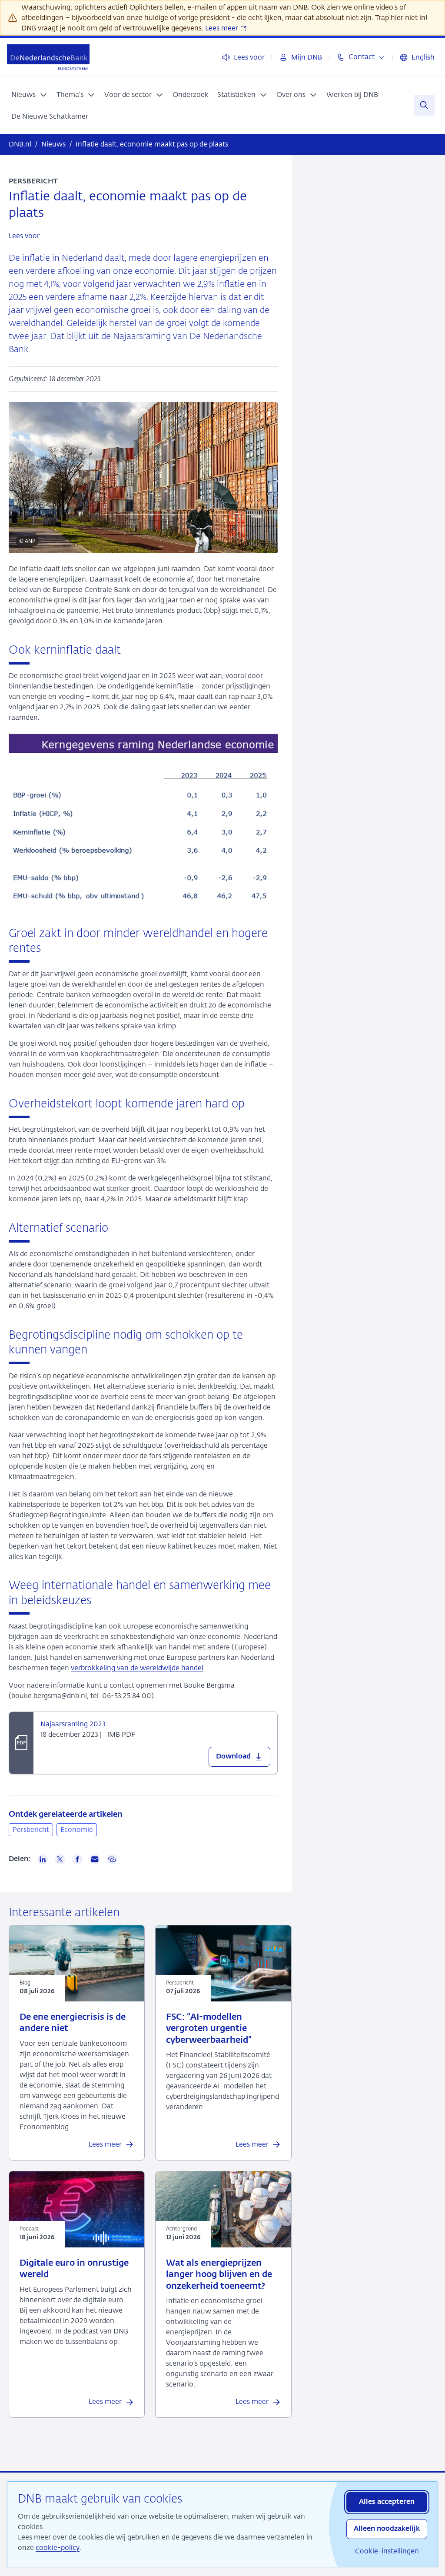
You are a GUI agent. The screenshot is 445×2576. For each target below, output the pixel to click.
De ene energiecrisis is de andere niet (73, 2023)
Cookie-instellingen (387, 2551)
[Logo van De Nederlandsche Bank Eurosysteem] (48, 57)
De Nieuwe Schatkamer (50, 116)
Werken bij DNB (352, 95)
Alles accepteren (387, 2502)
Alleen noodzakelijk (387, 2529)
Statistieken (236, 95)
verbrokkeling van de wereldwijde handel (137, 1668)
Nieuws (23, 95)
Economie (77, 1830)
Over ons (291, 95)
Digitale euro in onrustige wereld (74, 2269)
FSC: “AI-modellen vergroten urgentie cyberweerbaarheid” (209, 2029)
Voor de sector (128, 95)
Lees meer (222, 28)
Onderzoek (191, 95)
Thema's (70, 95)
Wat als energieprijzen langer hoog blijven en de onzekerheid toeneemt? (219, 2275)
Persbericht (31, 1830)
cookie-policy (58, 2548)
